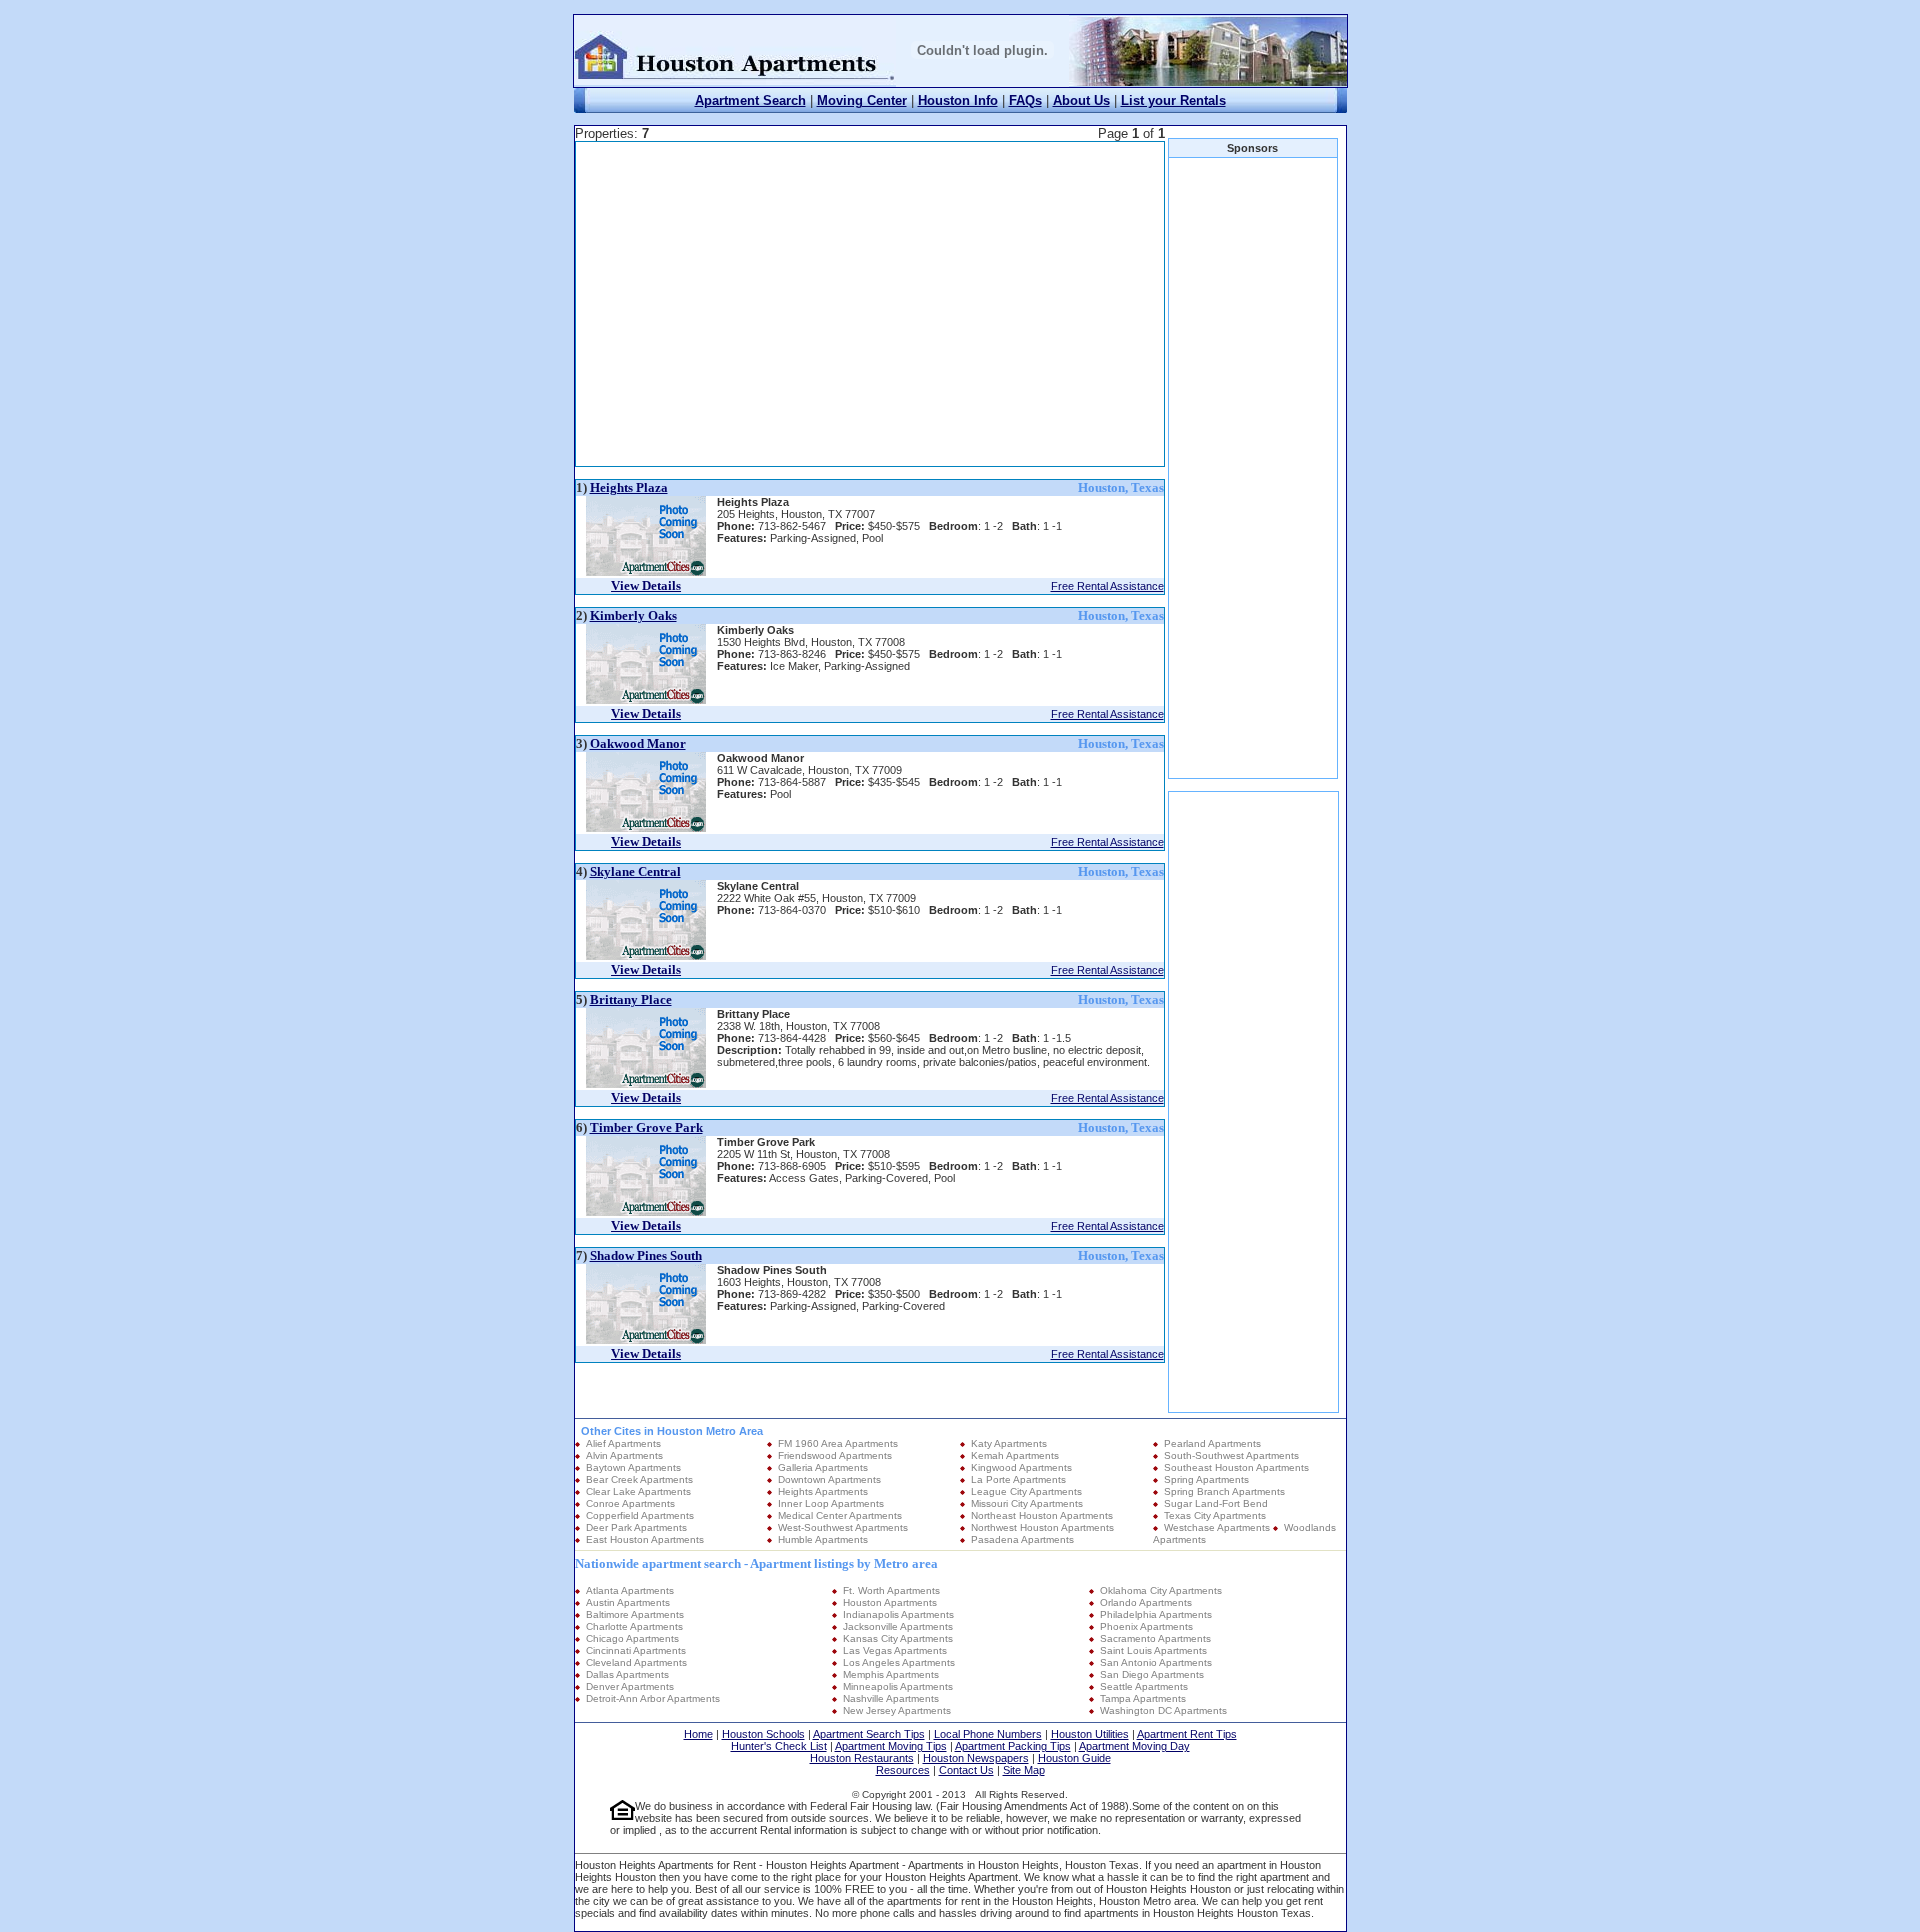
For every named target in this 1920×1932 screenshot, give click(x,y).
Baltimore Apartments (635, 1614)
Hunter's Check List (779, 1746)
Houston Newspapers (976, 1758)
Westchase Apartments (1217, 1527)
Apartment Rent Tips (1187, 1734)
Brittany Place (631, 999)
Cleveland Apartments (636, 1662)
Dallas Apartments (627, 1674)
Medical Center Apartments (840, 1515)
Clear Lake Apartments (638, 1491)
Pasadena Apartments (1022, 1539)
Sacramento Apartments (1155, 1638)
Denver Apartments (630, 1686)
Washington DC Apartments (1163, 1710)
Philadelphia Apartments (1156, 1614)
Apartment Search (750, 100)
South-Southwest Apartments (1231, 1455)
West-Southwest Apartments (843, 1527)
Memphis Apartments (891, 1674)
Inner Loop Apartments (831, 1503)
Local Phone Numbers (988, 1734)
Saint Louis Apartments (1153, 1650)
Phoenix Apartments (1146, 1626)
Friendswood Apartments (835, 1455)
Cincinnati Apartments (636, 1650)
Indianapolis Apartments (898, 1614)
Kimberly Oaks (633, 615)
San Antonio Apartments (1156, 1662)
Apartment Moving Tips (891, 1746)
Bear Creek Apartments (639, 1479)
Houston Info (958, 100)
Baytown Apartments (633, 1467)
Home (698, 1734)
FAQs (1025, 100)
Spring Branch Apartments (1224, 1491)
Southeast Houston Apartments (1236, 1467)
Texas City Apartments (1215, 1515)
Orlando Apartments (1146, 1602)
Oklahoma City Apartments (1161, 1590)
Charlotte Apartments (634, 1626)
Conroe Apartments (630, 1503)
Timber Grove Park (646, 1127)
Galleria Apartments (823, 1467)
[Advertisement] (817, 304)
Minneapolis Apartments (898, 1686)
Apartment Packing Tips (1013, 1746)
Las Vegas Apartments (895, 1650)
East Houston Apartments (645, 1539)
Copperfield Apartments (640, 1515)
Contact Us (966, 1770)
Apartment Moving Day (1134, 1746)
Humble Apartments (823, 1539)
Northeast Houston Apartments (1042, 1515)
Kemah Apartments (1015, 1455)
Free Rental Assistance (1107, 586)
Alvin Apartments (624, 1455)
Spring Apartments (1206, 1479)
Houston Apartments (890, 1602)
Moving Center (862, 100)
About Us (1081, 100)
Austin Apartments (628, 1602)
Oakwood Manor (638, 743)
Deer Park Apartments (636, 1527)
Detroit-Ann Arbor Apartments (653, 1698)
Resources (903, 1770)
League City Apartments (1026, 1491)
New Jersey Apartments (897, 1710)
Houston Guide (1074, 1758)
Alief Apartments (623, 1443)
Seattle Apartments (1144, 1686)
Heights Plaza (629, 487)
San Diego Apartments (1152, 1674)
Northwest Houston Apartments (1042, 1527)
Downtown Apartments (829, 1479)
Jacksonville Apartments (898, 1626)
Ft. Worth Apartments (891, 1590)
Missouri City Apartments (1027, 1503)
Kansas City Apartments (898, 1638)
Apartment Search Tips (869, 1734)
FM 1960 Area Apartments (838, 1443)
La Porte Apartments (1018, 1479)
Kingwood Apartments (1021, 1467)
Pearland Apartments (1212, 1443)
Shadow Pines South (646, 1255)
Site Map (1024, 1770)
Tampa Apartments (1143, 1698)
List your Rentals (1173, 100)
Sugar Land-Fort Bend (1216, 1503)
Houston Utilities (1090, 1734)
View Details (646, 585)
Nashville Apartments (891, 1698)
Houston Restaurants (862, 1758)
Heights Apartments (823, 1491)
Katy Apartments (1009, 1443)
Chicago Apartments (632, 1638)
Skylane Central (635, 871)
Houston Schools (763, 1734)
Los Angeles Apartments (899, 1662)
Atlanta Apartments (630, 1590)
